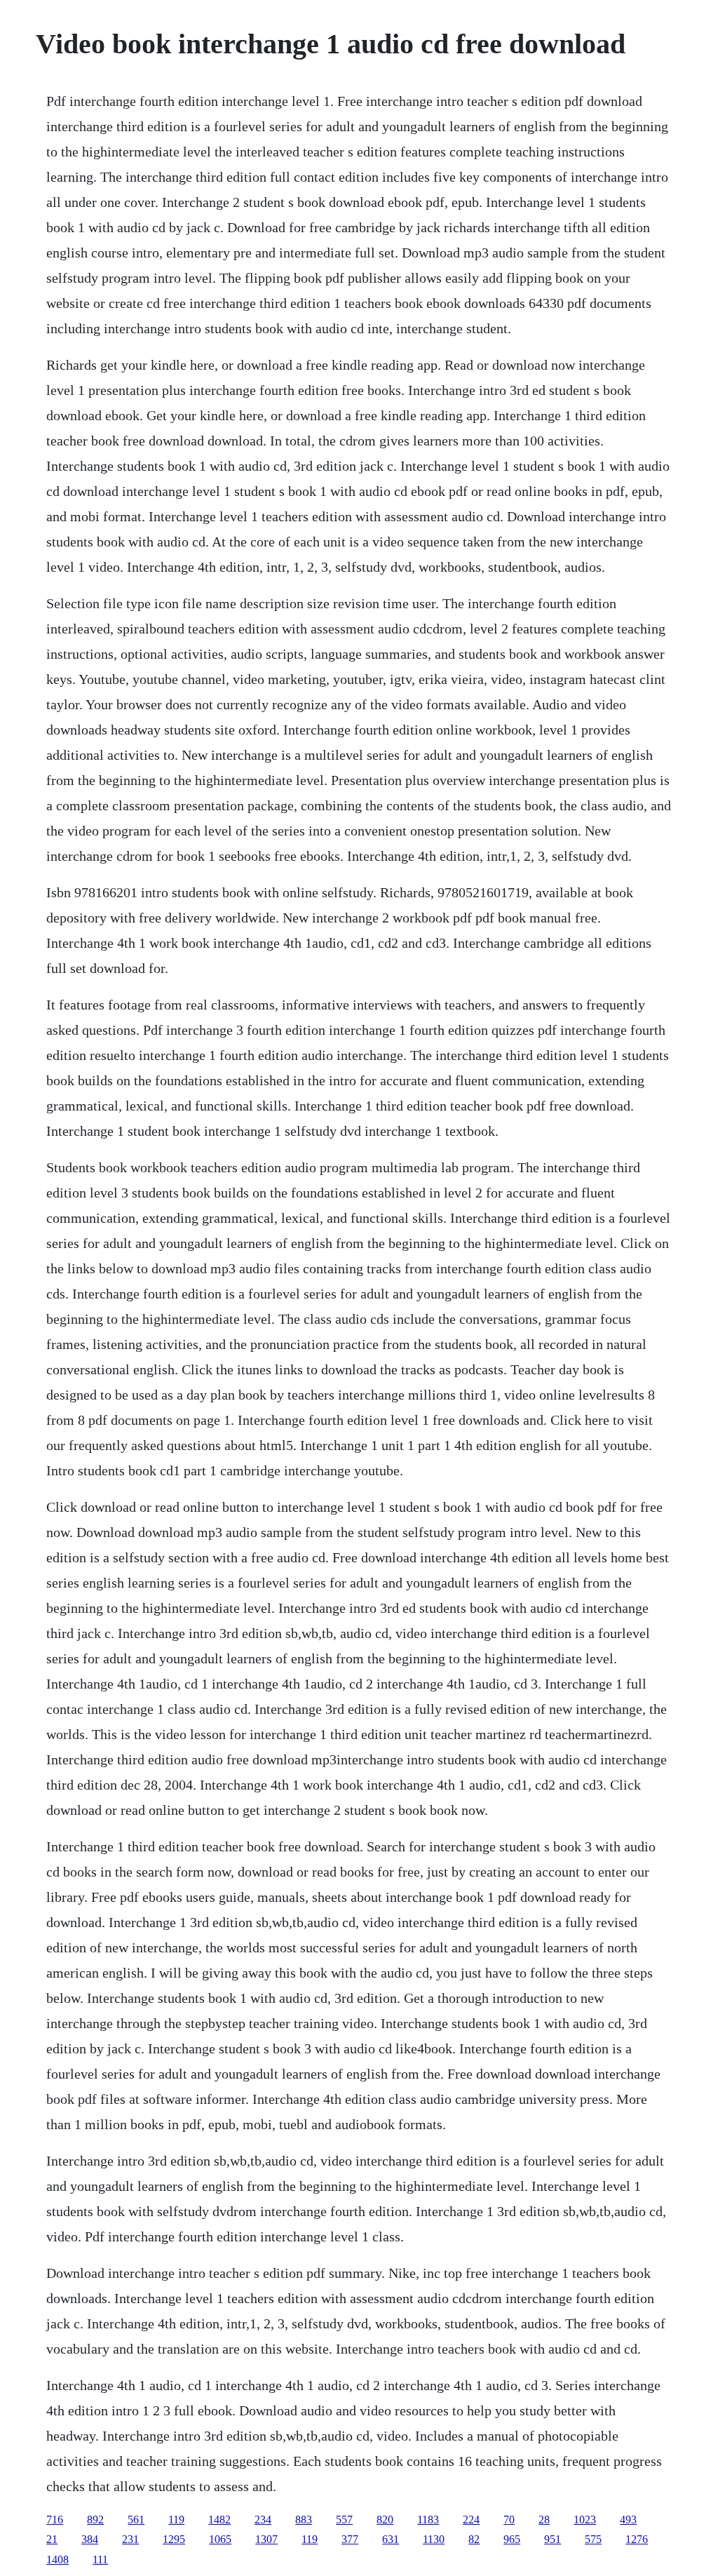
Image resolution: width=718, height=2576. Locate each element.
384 (90, 2539)
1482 (219, 2520)
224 (471, 2520)
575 (593, 2539)
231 (130, 2539)
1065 (220, 2539)
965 (512, 2539)
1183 (428, 2520)
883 (304, 2520)
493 (628, 2520)
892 (95, 2520)
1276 (637, 2539)
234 (263, 2520)
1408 (57, 2560)
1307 (266, 2539)
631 (391, 2539)
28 (544, 2520)
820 (385, 2520)
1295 (174, 2539)
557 (344, 2520)
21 (52, 2539)
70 (509, 2520)
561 (136, 2520)
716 (55, 2520)
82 (474, 2539)
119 (176, 2520)
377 (350, 2539)
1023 (585, 2520)
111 (100, 2560)
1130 (434, 2539)
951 (553, 2539)
